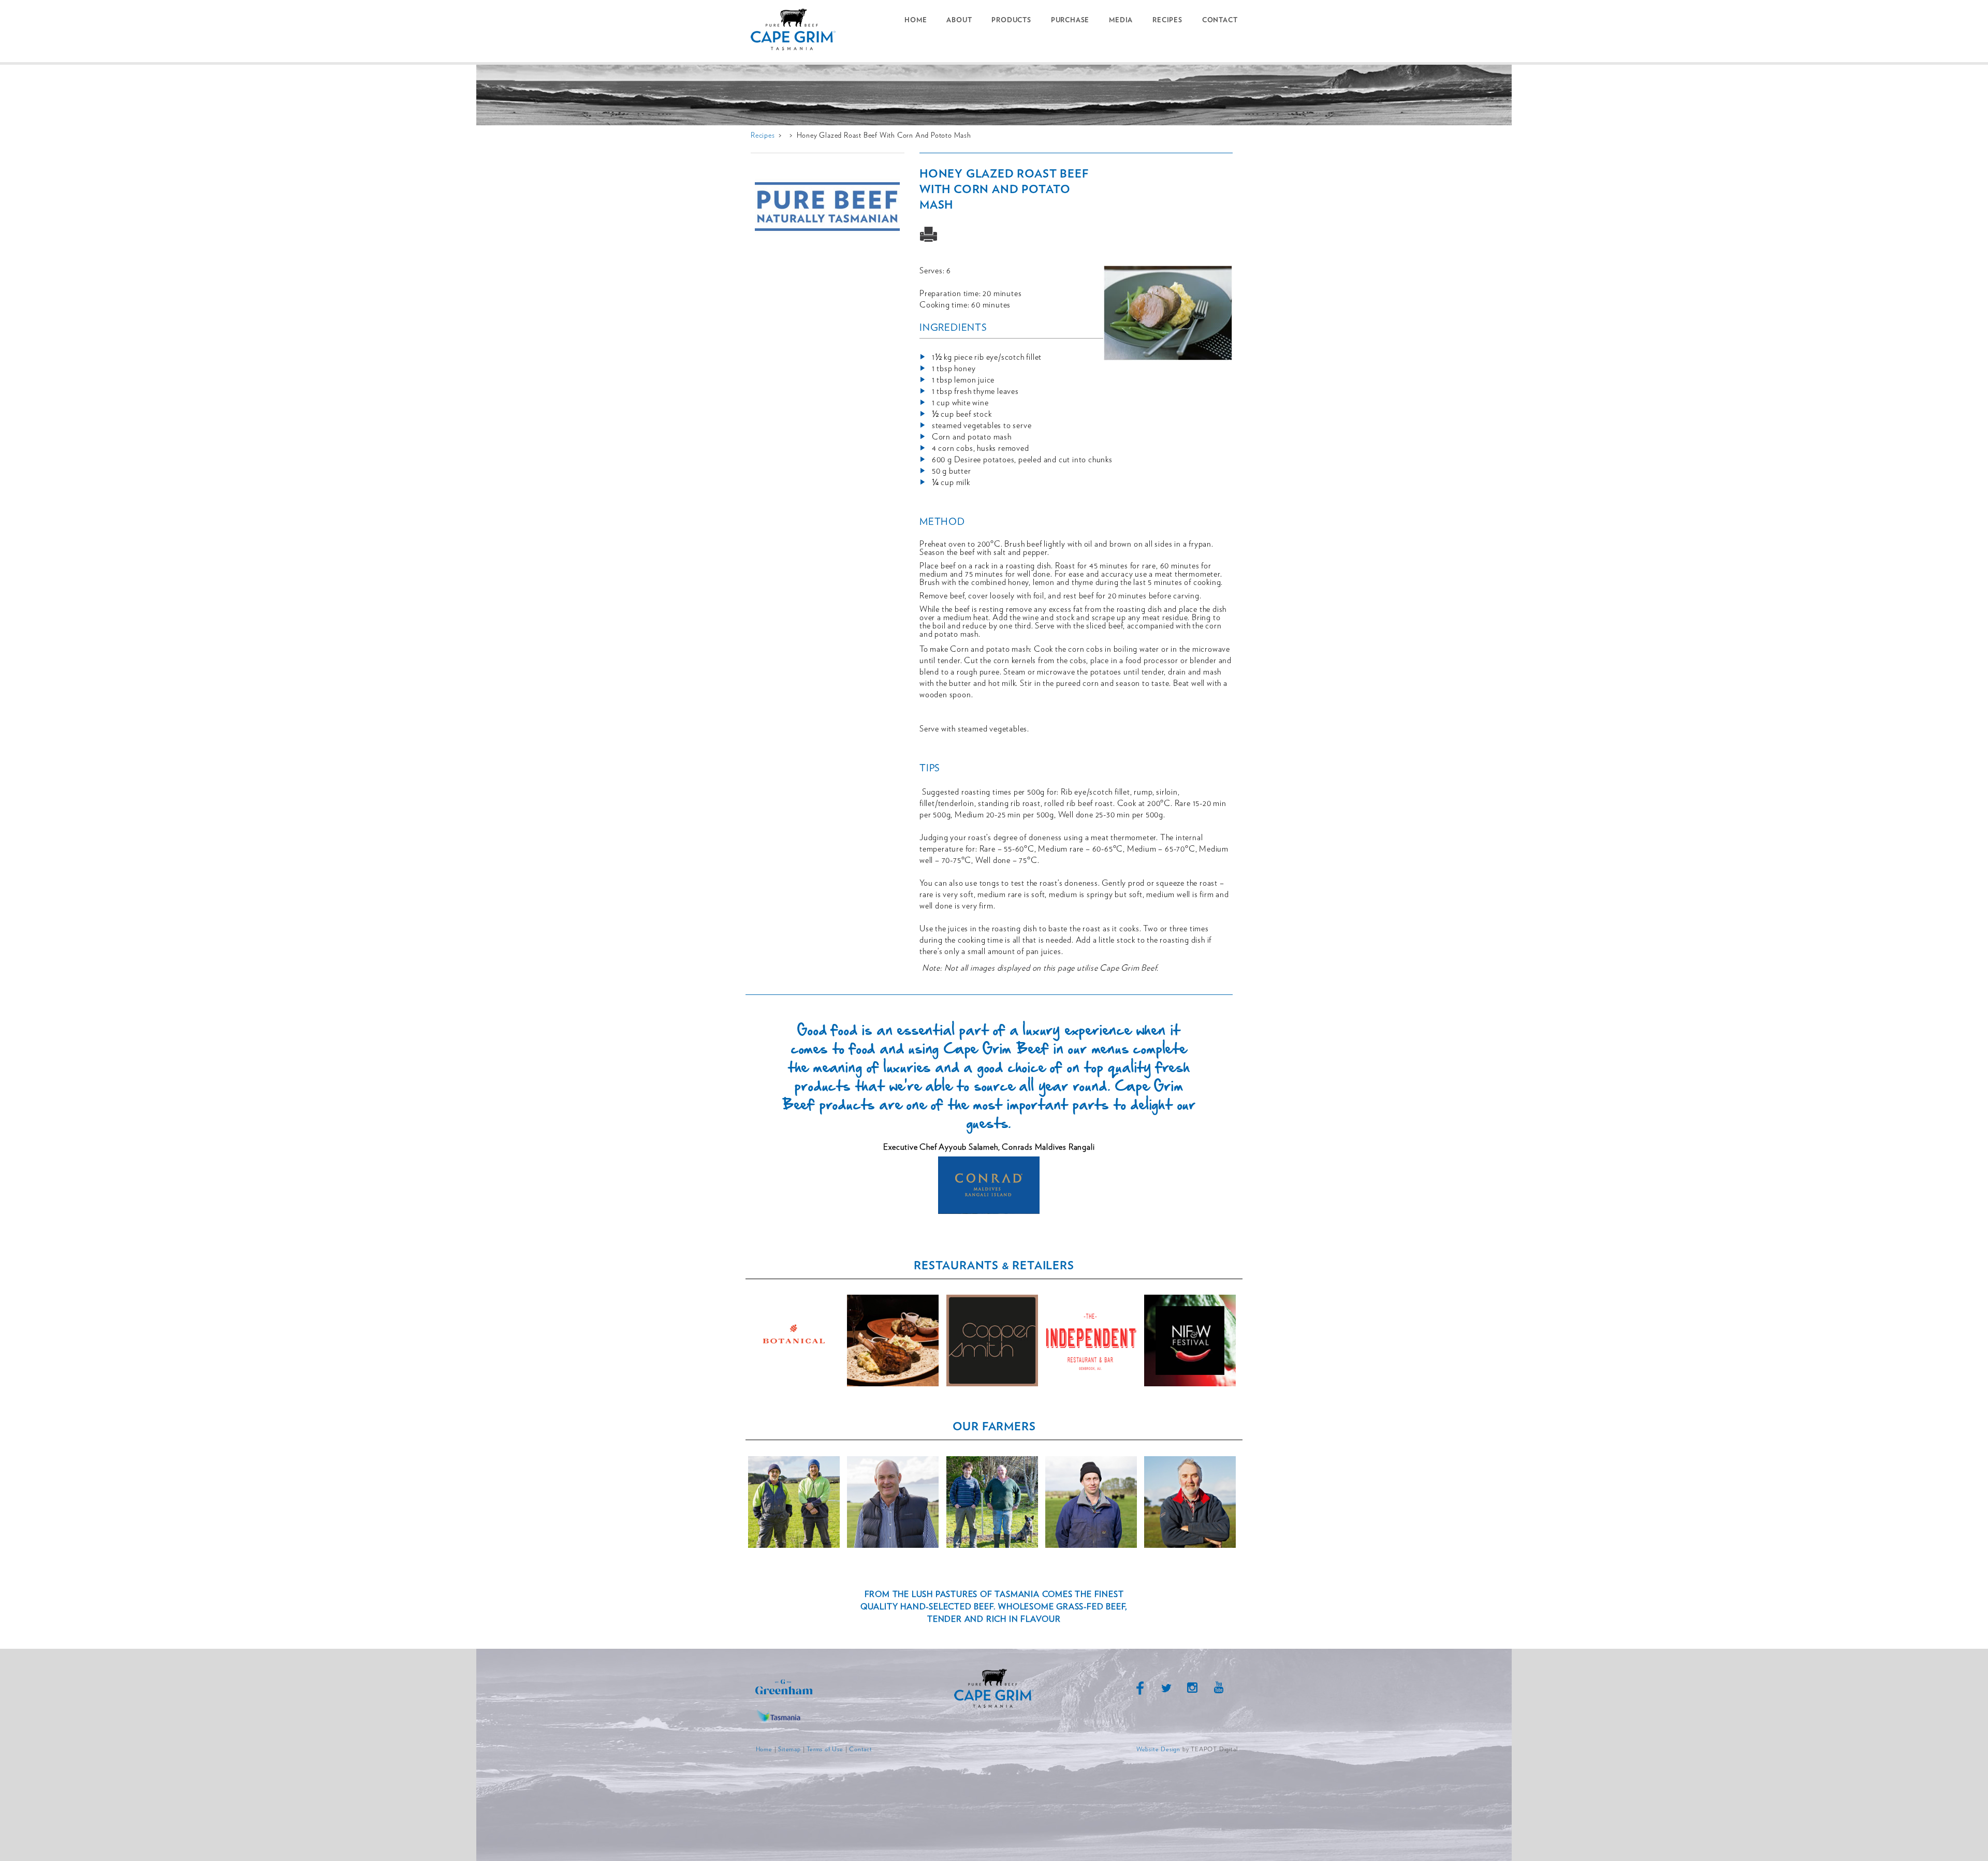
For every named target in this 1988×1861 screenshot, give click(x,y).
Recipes (1167, 20)
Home (916, 20)
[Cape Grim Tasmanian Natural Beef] (797, 31)
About (959, 20)
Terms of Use (825, 1749)
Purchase (1070, 20)
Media (1121, 20)
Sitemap (790, 1749)
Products (1011, 20)
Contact (1220, 20)
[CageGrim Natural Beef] (994, 1707)
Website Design (1158, 1749)
